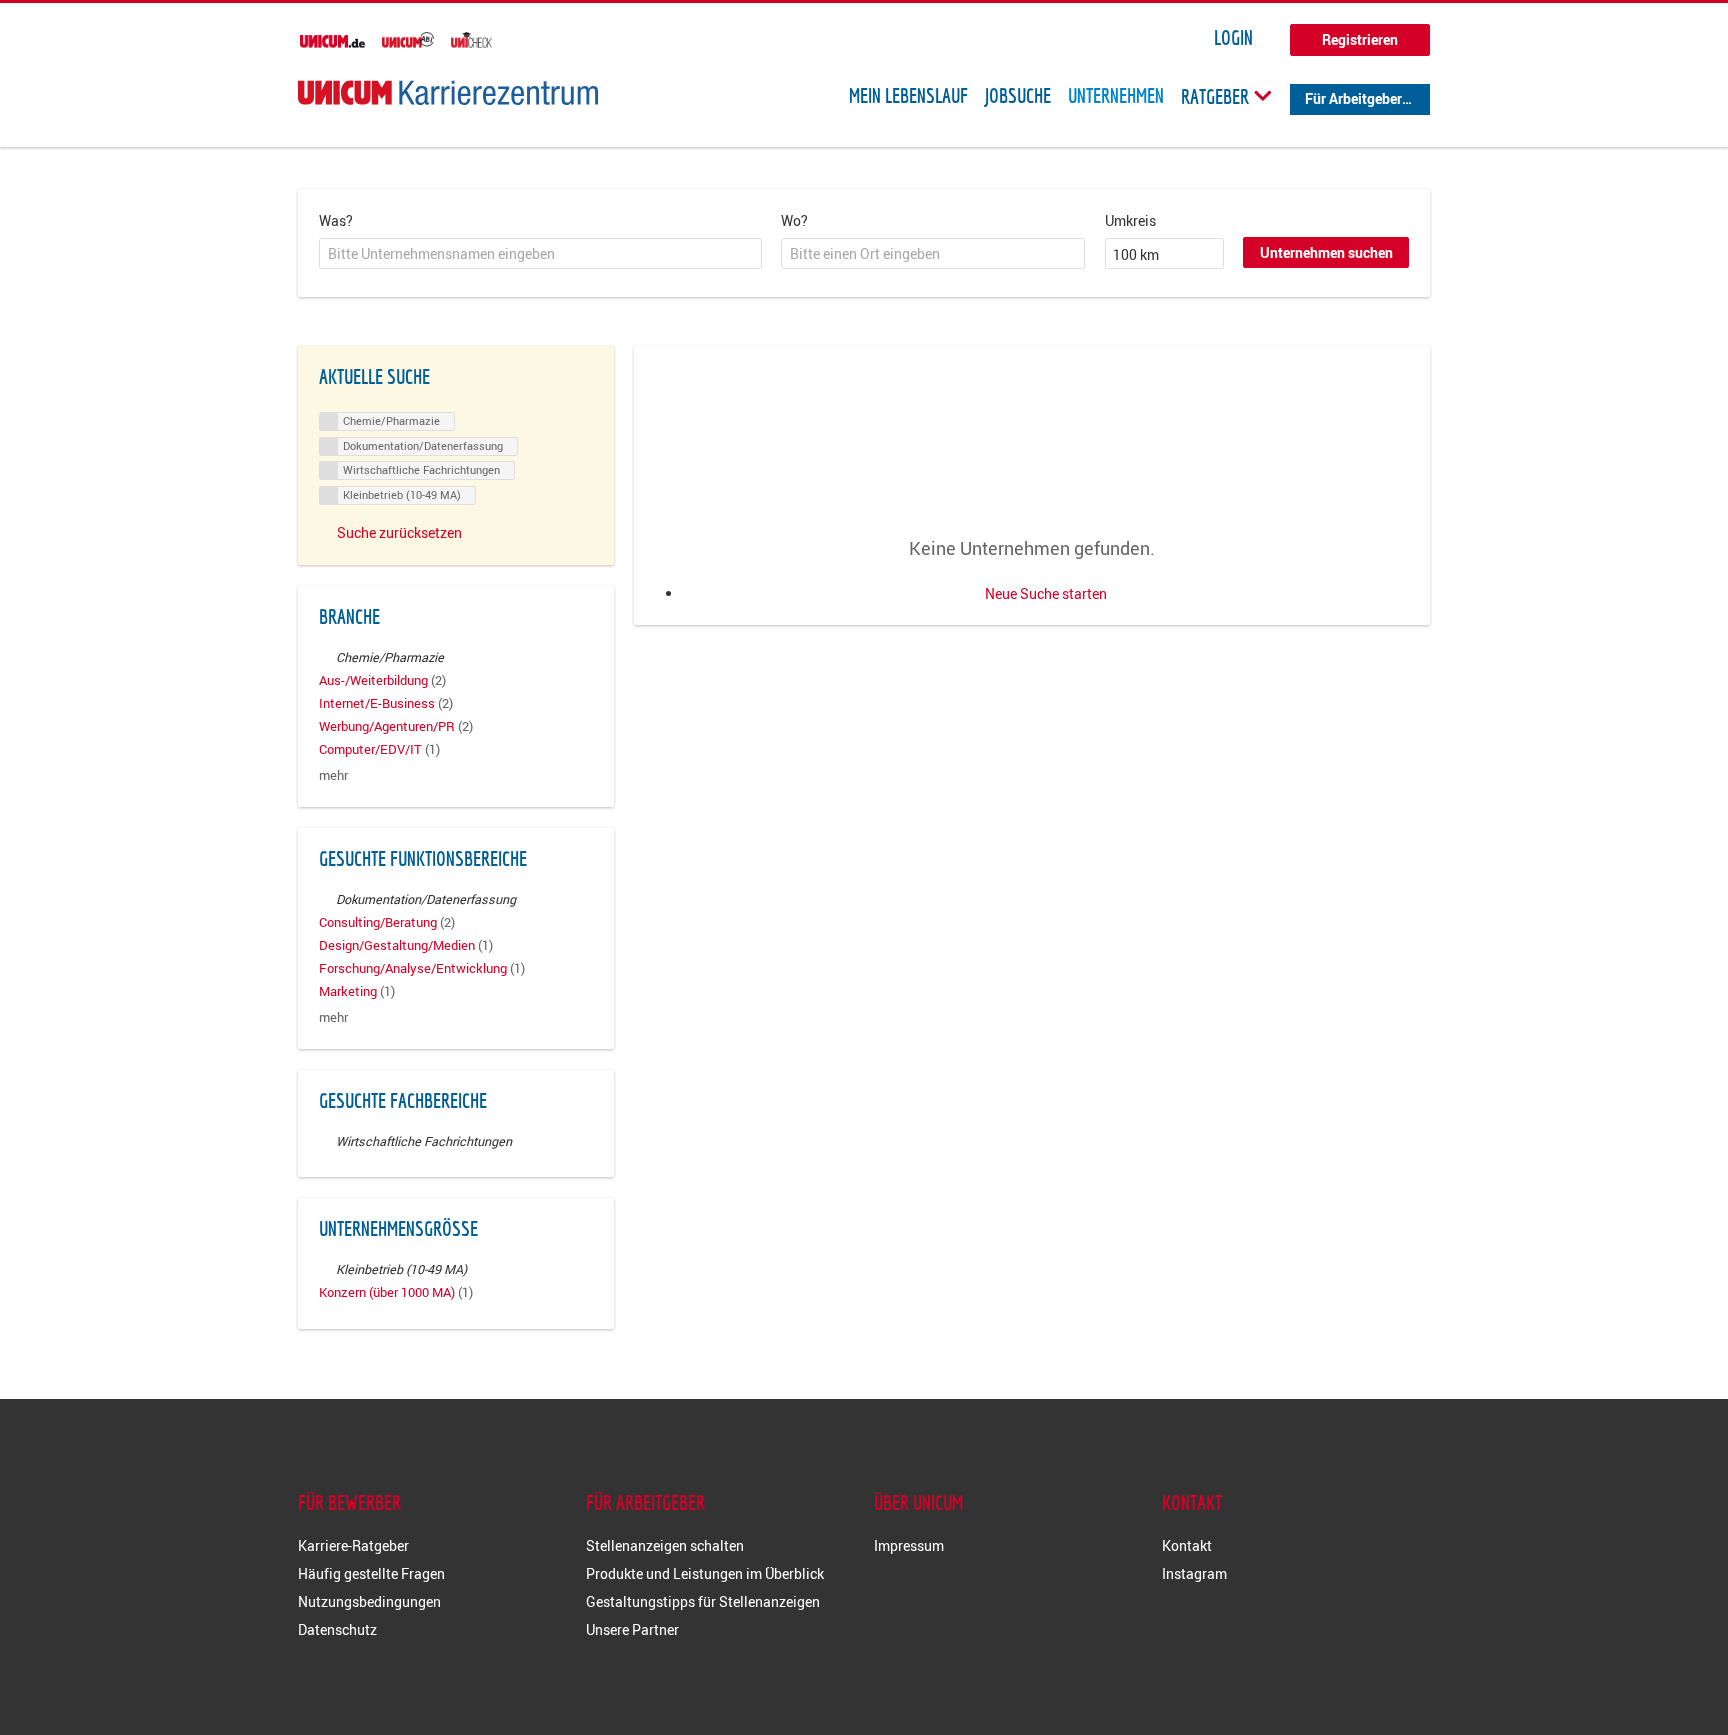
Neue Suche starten (1046, 593)
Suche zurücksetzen (399, 532)
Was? (336, 220)
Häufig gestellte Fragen (371, 1573)
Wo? (794, 220)
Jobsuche (1018, 96)
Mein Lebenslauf (908, 96)
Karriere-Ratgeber (353, 1545)
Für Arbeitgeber (1353, 98)
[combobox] (540, 254)
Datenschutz (337, 1629)
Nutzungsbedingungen (369, 1601)
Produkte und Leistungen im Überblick (705, 1573)
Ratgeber (1217, 96)
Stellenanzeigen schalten (665, 1545)
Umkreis (1130, 220)
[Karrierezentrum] (448, 92)
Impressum (909, 1545)
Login (1233, 38)
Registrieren (1360, 39)
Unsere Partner (632, 1629)
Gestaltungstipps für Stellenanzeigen (703, 1601)
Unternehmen (1116, 96)
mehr (333, 775)
